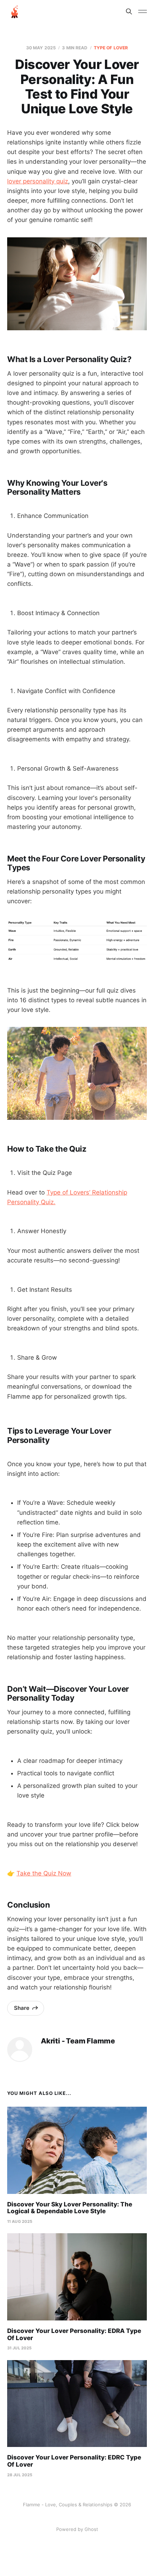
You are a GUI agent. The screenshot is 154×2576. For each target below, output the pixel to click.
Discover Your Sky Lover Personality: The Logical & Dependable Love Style (70, 2208)
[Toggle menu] (143, 11)
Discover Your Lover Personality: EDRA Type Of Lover (74, 2334)
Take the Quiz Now (44, 1873)
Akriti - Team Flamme (78, 2041)
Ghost (91, 2529)
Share (22, 2008)
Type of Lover (111, 48)
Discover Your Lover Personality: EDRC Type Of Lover (74, 2461)
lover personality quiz (38, 181)
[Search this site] (129, 11)
